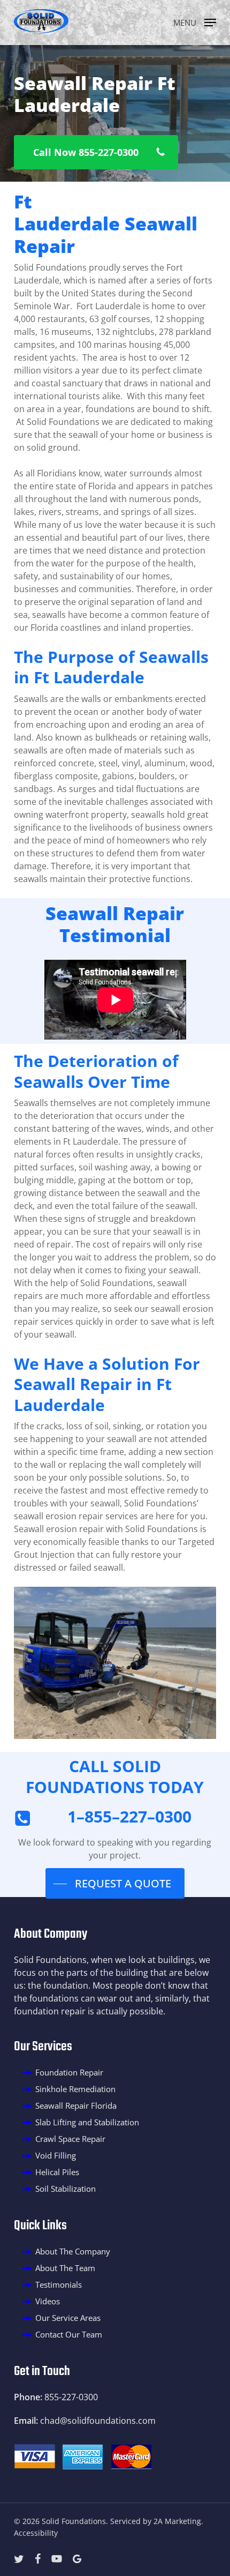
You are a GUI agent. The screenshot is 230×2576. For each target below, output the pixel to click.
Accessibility (36, 2533)
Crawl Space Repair (70, 2139)
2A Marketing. (178, 2521)
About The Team (65, 2268)
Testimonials (59, 2284)
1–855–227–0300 (129, 1816)
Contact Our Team (69, 2334)
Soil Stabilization (66, 2189)
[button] (195, 21)
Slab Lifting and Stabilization (87, 2122)
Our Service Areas (68, 2318)
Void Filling (56, 2155)
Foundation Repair (69, 2072)
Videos (48, 2301)
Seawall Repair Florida (76, 2105)
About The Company (73, 2251)
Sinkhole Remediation (75, 2089)
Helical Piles (57, 2172)
